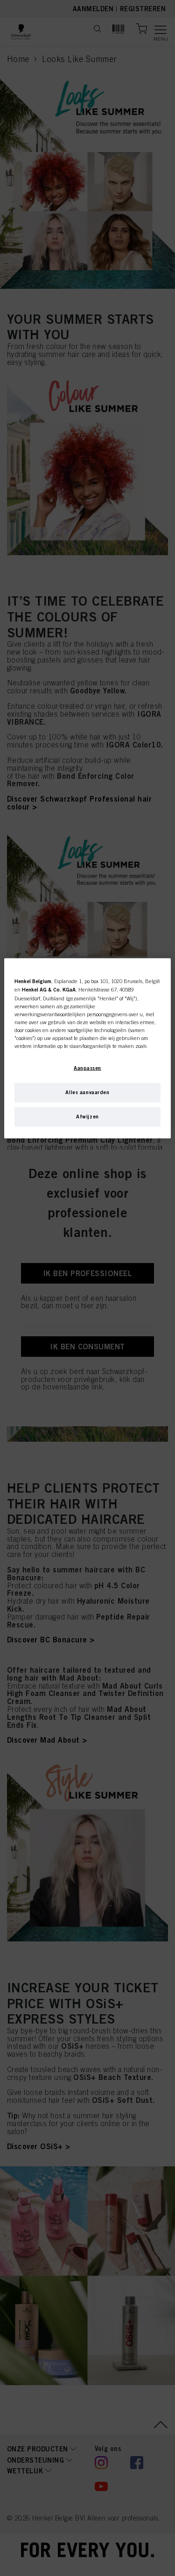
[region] (87, 1048)
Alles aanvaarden (87, 1092)
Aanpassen (87, 1068)
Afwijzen (87, 1117)
